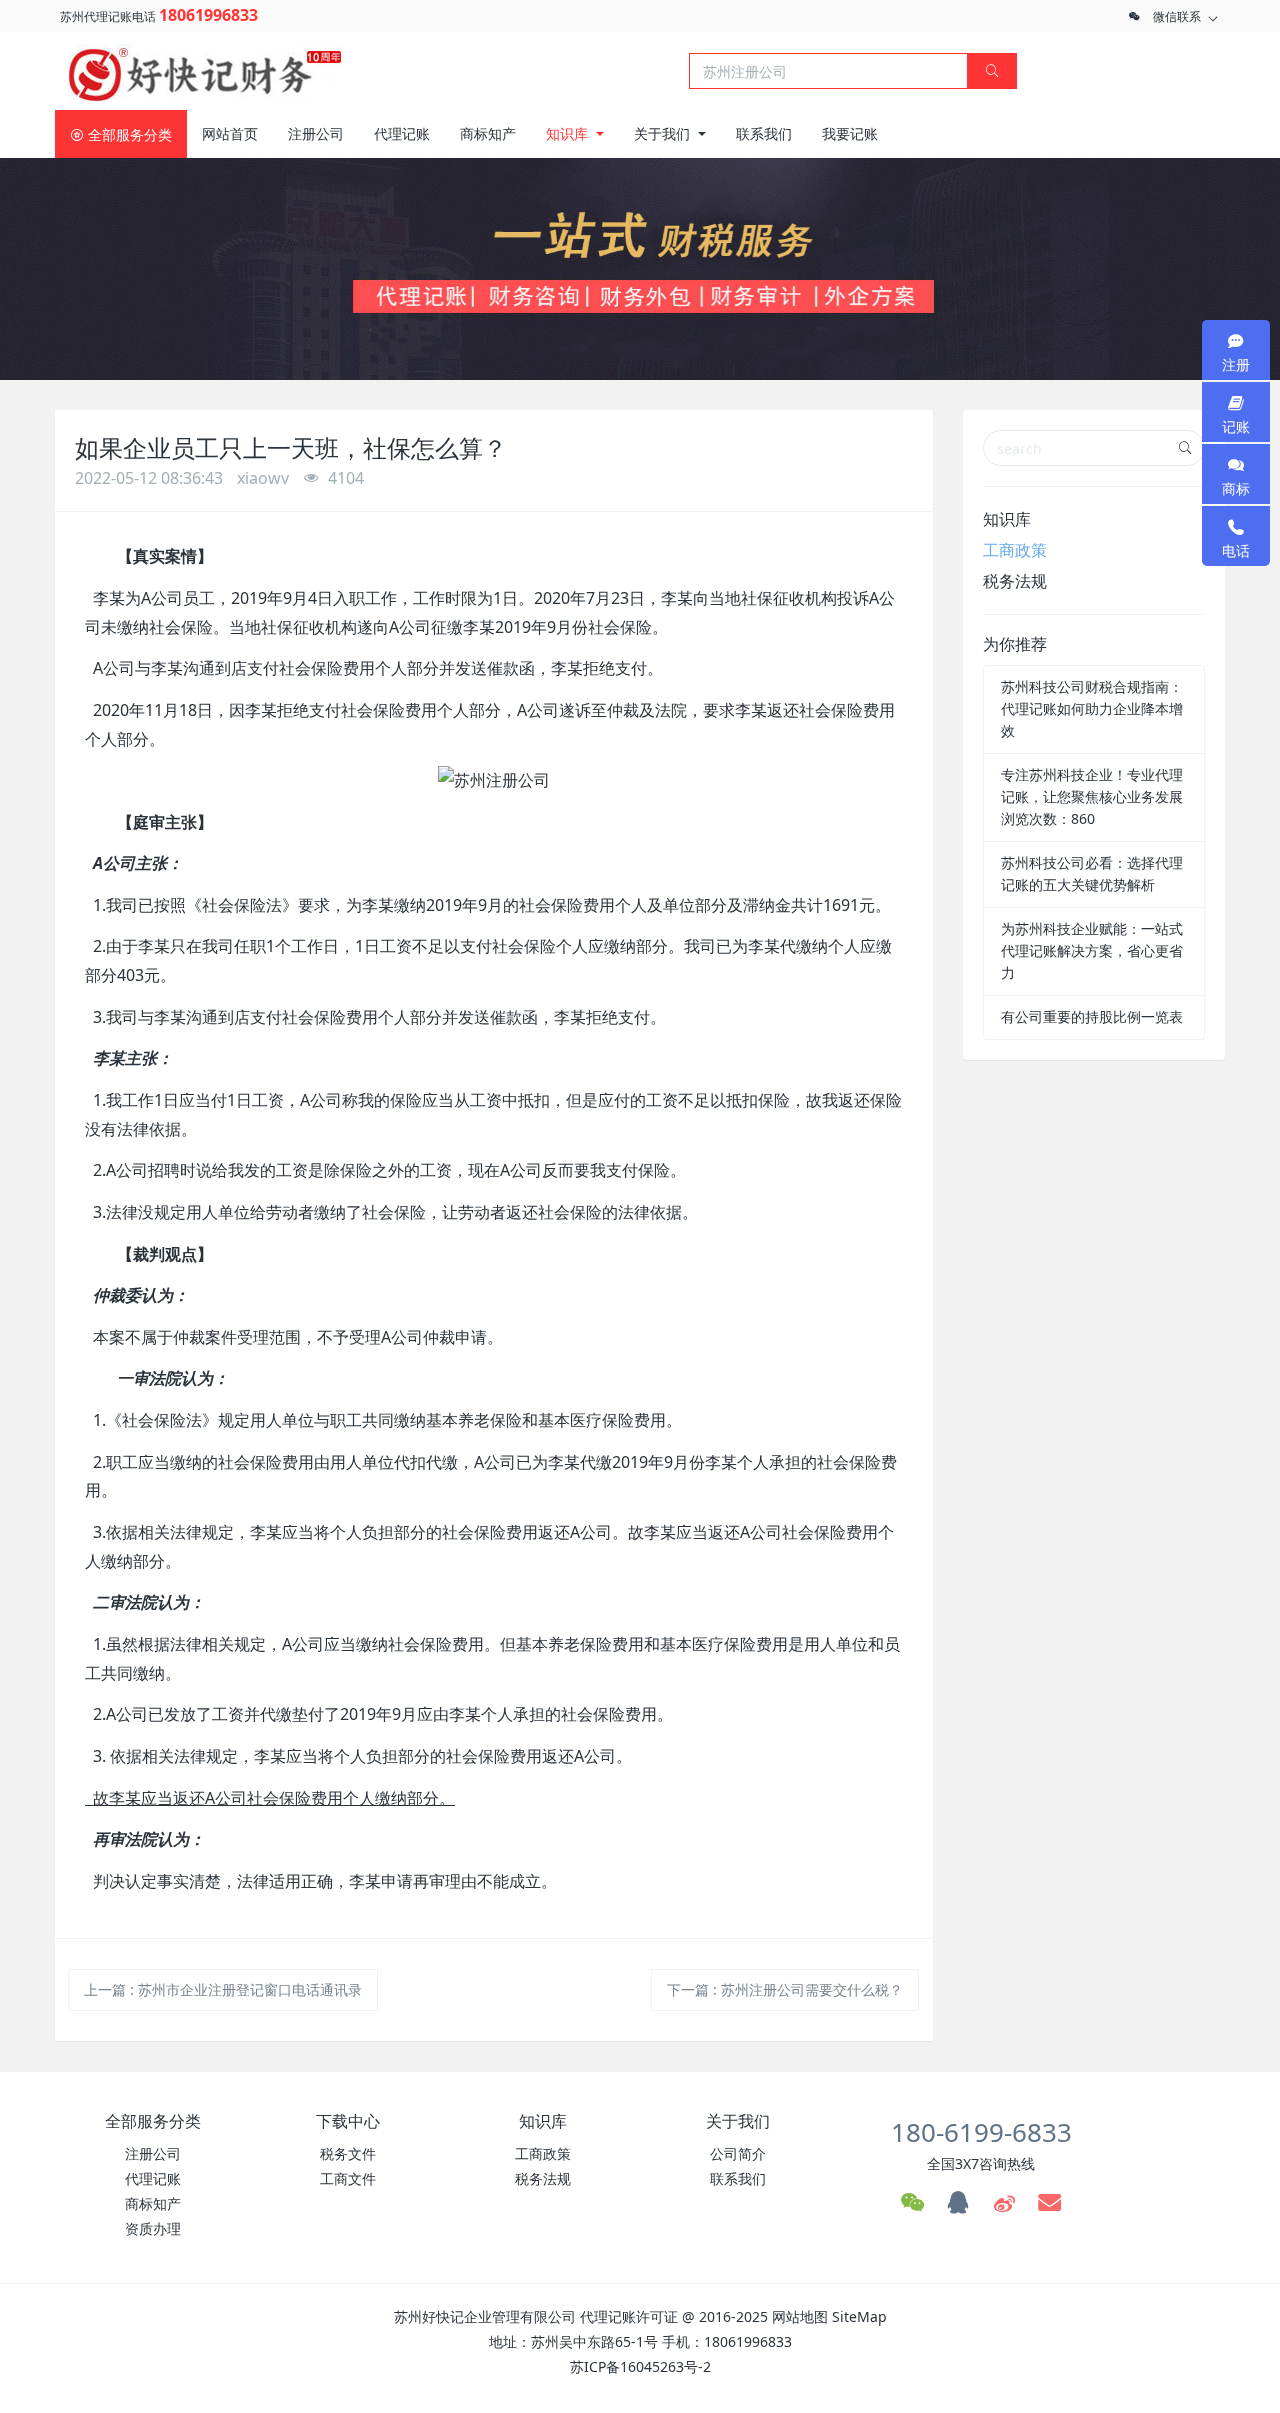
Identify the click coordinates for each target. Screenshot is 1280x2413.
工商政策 (1015, 550)
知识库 (1007, 519)
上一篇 (223, 1989)
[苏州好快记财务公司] (205, 69)
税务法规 (1015, 581)
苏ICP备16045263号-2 (640, 2366)
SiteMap (859, 2316)
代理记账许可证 (629, 2316)
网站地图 (800, 2316)
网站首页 (230, 133)
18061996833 (208, 15)
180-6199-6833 (981, 2132)
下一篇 (785, 1989)
